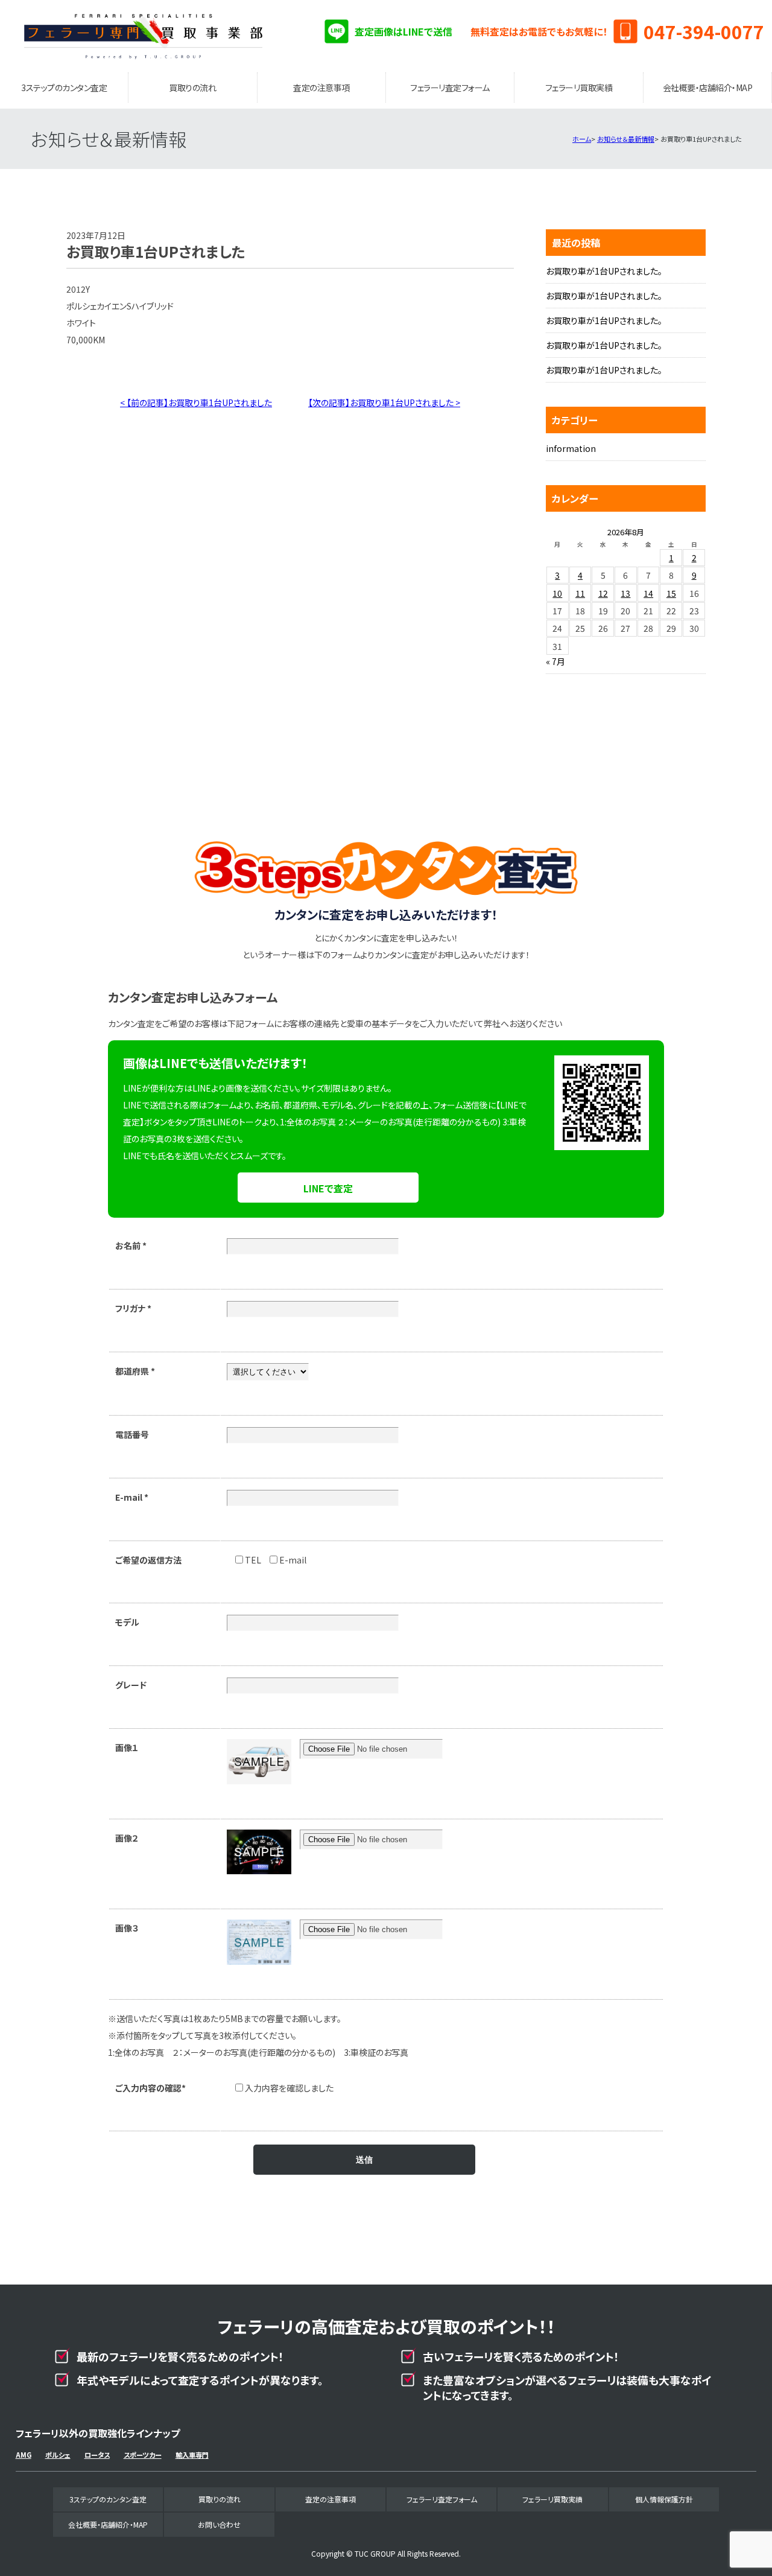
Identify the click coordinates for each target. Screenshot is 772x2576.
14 (648, 593)
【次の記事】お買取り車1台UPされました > (384, 402)
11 (580, 593)
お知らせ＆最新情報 (626, 139)
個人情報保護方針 (664, 2499)
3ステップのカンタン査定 (64, 87)
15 (671, 593)
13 (625, 593)
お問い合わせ (219, 2524)
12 (603, 593)
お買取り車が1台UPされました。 (604, 271)
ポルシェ (58, 2455)
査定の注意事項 (321, 87)
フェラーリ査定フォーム (450, 87)
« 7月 (555, 661)
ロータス (97, 2455)
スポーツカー (143, 2455)
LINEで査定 (328, 1188)
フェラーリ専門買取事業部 (144, 36)
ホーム (582, 139)
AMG (24, 2455)
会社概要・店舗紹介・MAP (708, 87)
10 (557, 593)
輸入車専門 (192, 2455)
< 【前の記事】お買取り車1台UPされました (196, 402)
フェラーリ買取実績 (579, 87)
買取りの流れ (192, 87)
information (571, 448)
